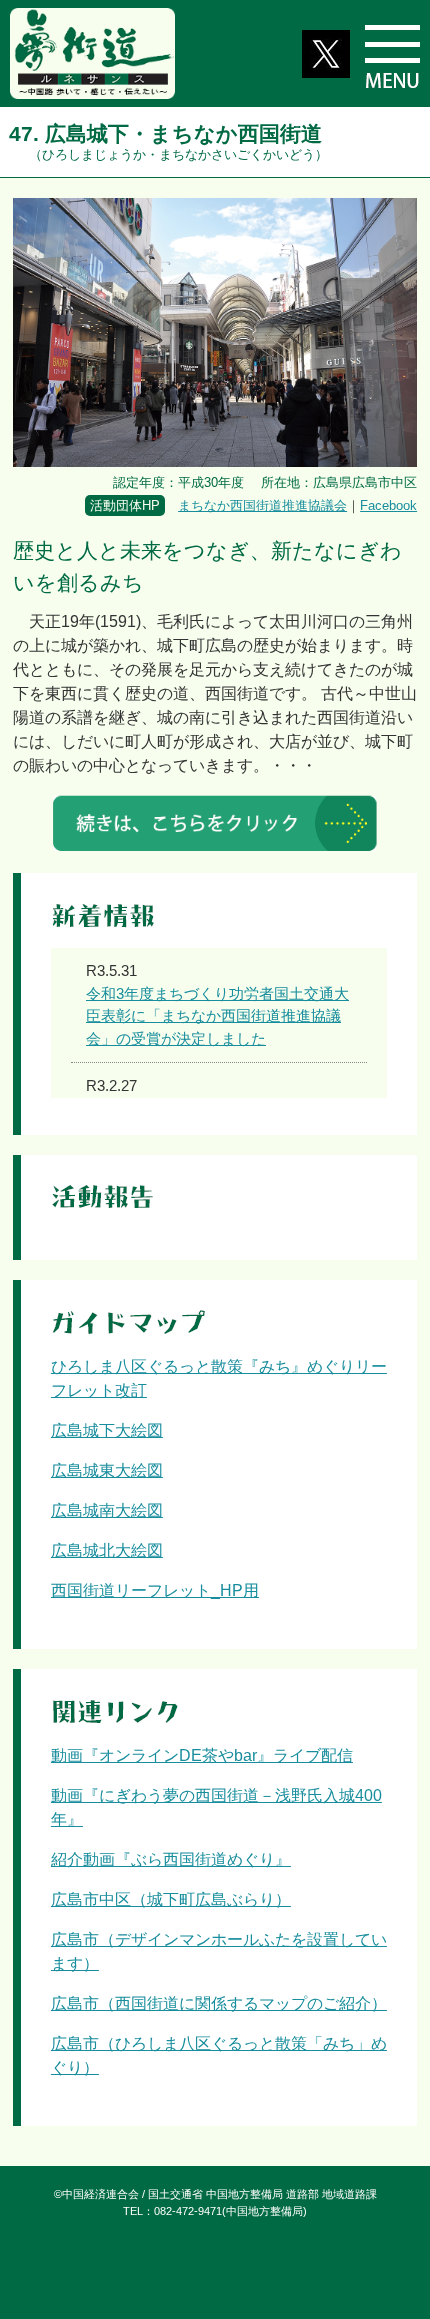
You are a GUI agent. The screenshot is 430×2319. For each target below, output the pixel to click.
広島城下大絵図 (107, 1430)
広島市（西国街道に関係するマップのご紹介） (219, 2003)
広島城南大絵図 (107, 1510)
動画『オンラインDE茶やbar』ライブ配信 (202, 1755)
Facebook (388, 505)
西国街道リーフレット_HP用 (155, 1590)
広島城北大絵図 (107, 1550)
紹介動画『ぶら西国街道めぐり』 (171, 1859)
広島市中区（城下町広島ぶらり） (171, 1899)
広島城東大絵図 (107, 1470)
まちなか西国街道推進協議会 (262, 505)
